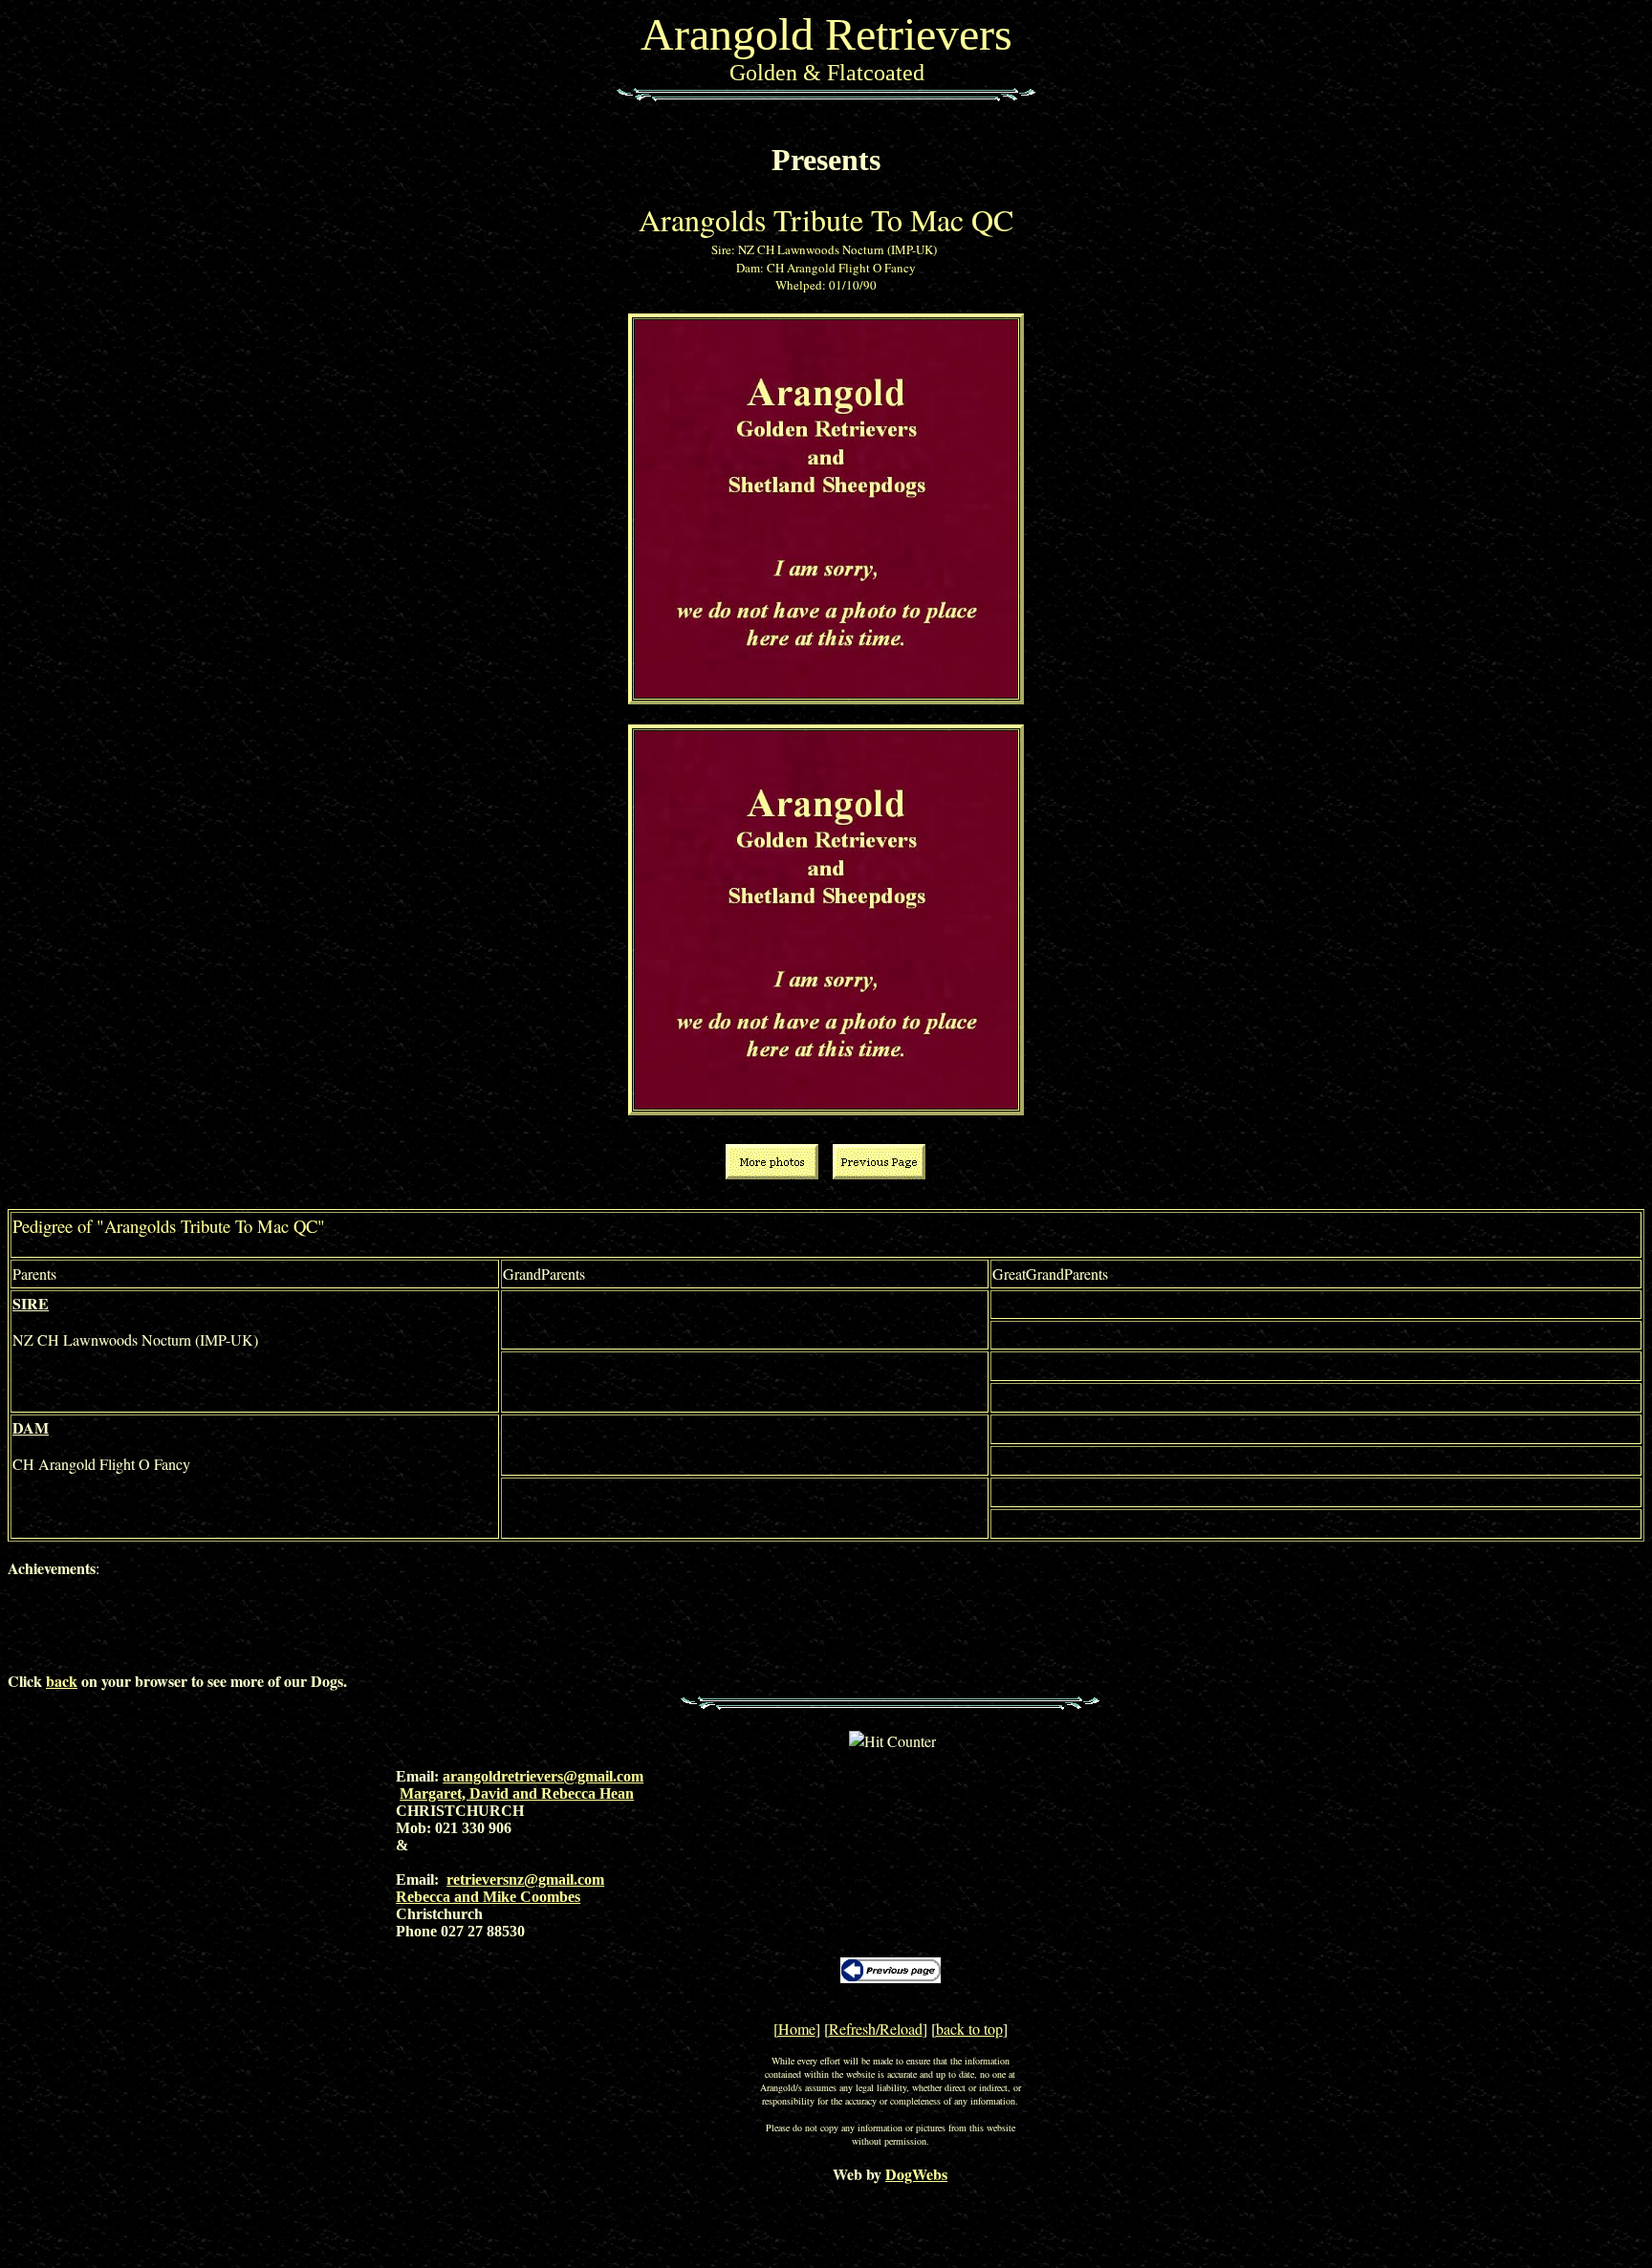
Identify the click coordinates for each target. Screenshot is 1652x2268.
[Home (794, 2029)
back (62, 1681)
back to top (969, 2029)
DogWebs (916, 2174)
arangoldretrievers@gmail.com (543, 1776)
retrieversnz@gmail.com (525, 1879)
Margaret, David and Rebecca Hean (517, 1793)
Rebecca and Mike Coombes (488, 1897)
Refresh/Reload (876, 2029)
